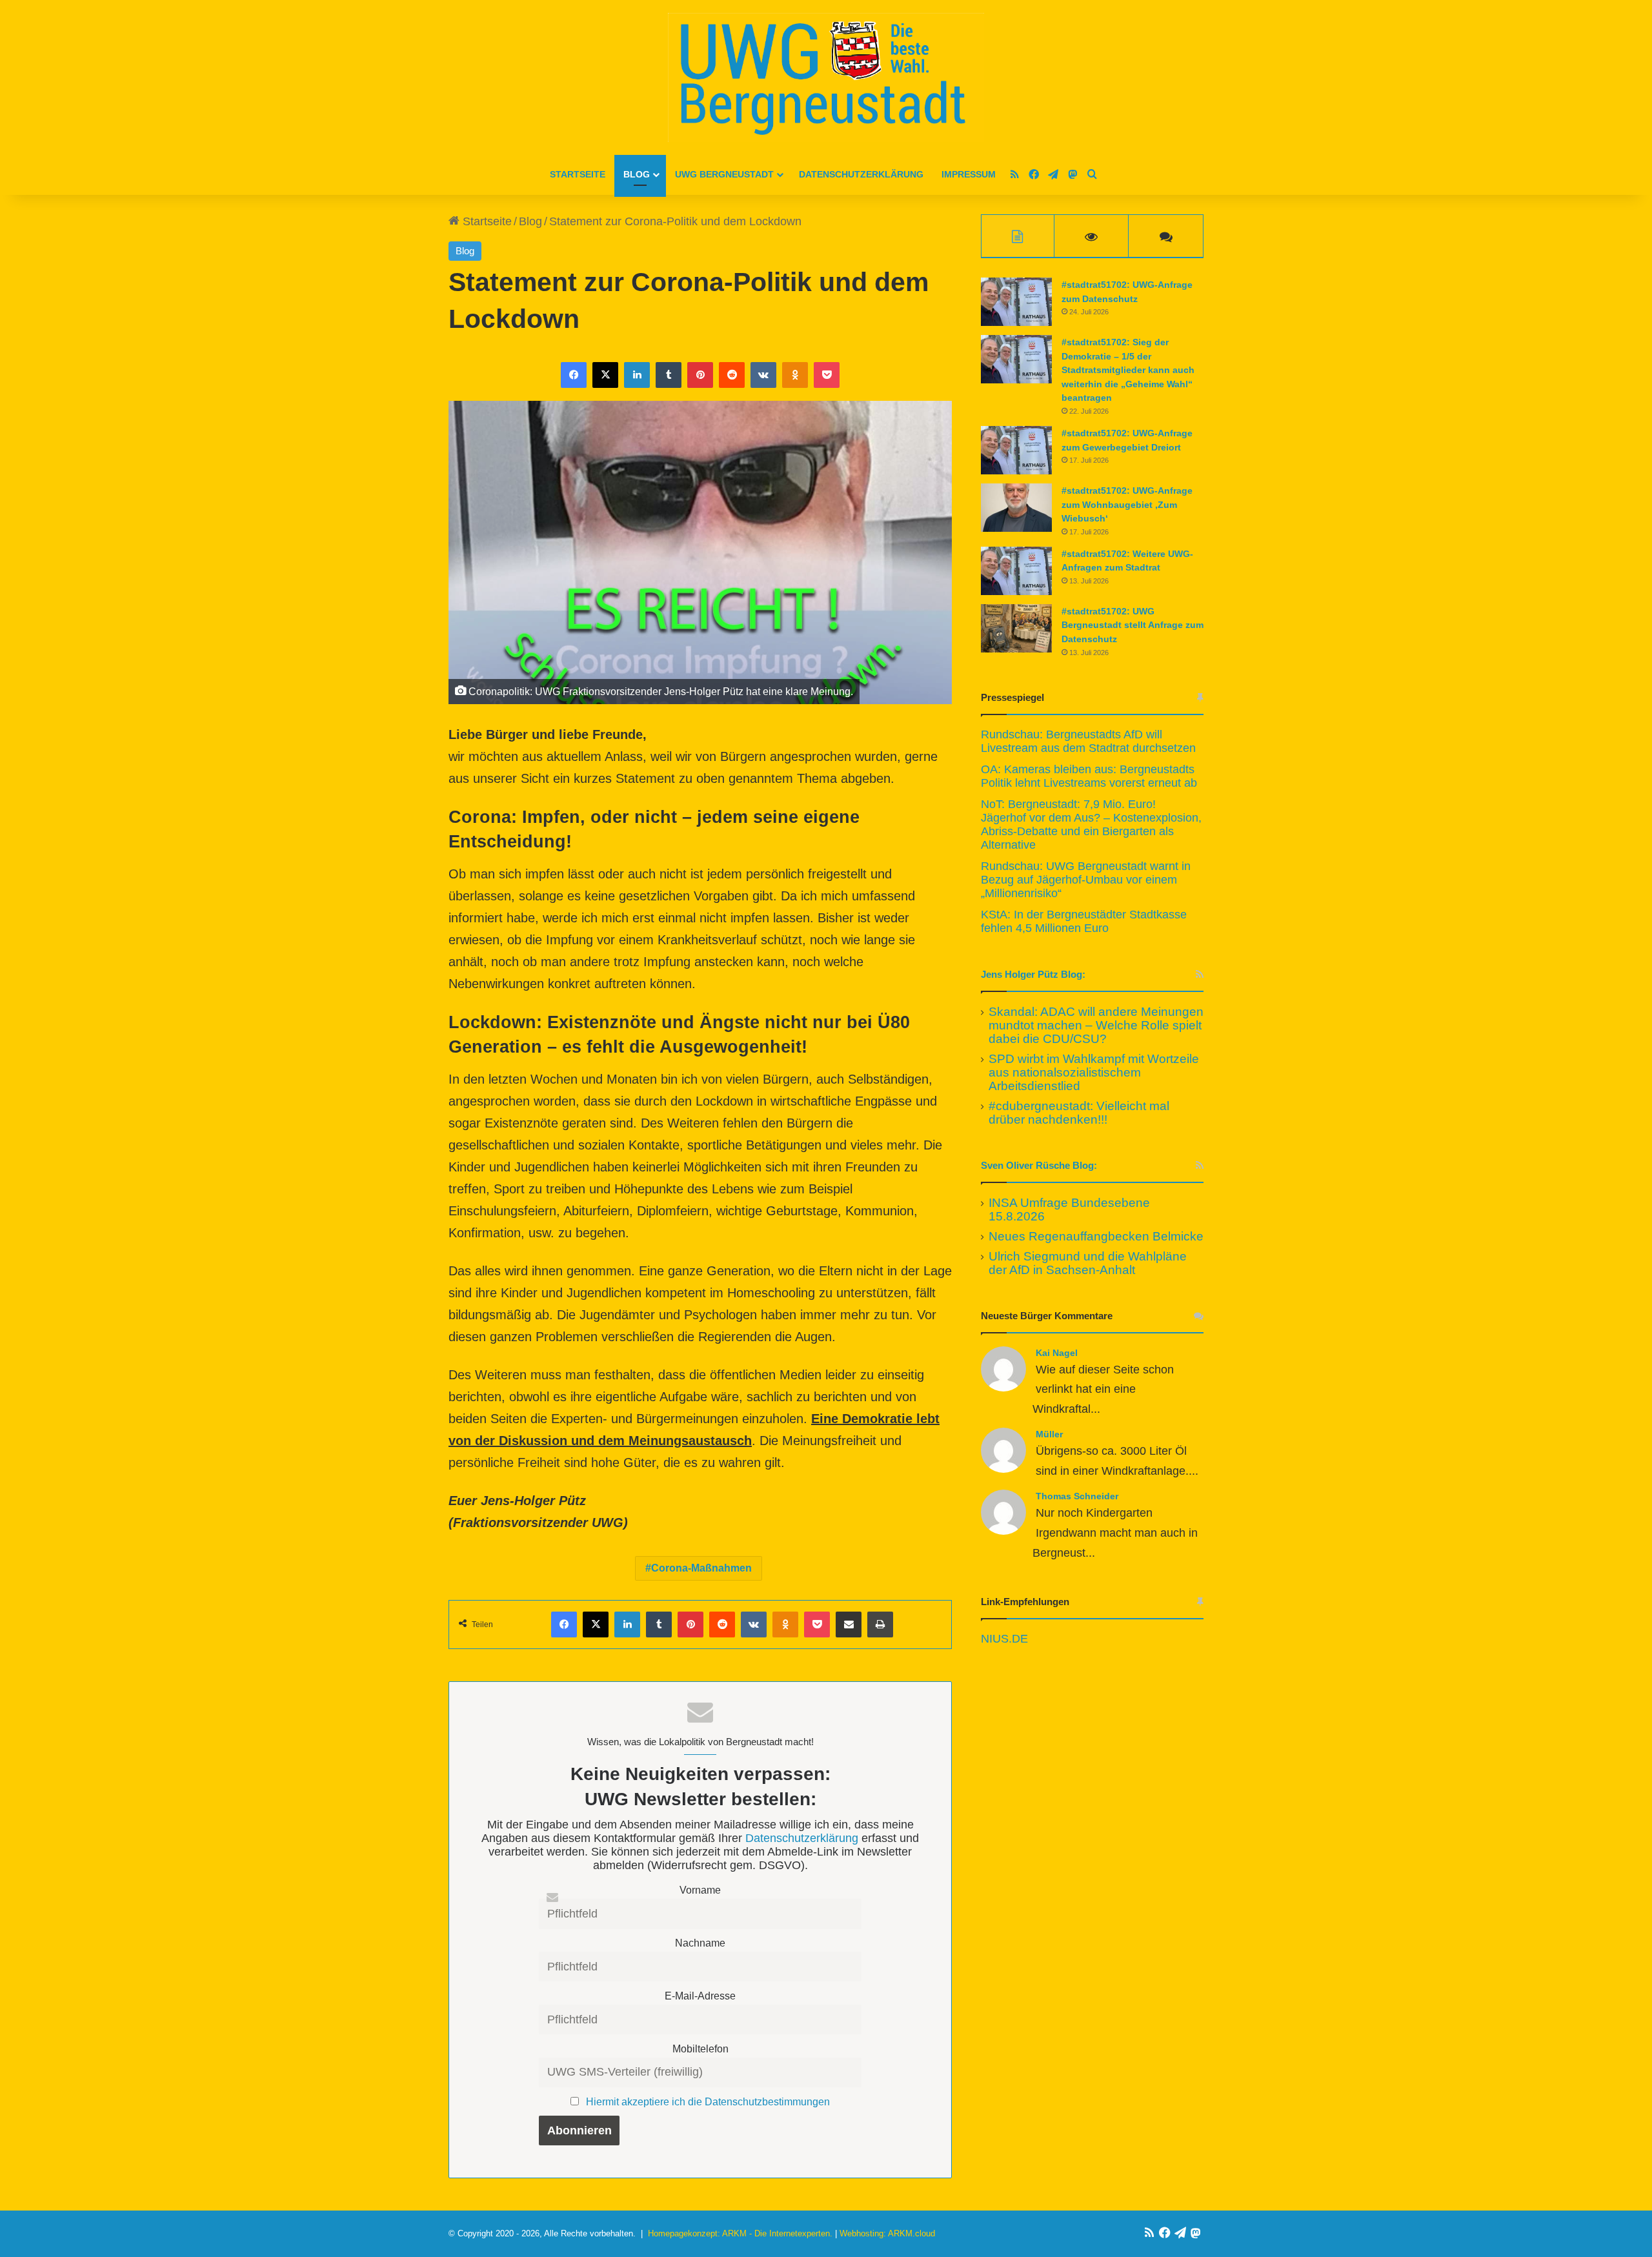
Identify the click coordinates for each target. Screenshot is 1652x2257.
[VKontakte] (763, 375)
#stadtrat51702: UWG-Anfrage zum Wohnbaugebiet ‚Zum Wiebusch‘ (1127, 504)
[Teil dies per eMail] (849, 1624)
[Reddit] (732, 375)
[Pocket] (827, 375)
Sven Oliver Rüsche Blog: (1039, 1165)
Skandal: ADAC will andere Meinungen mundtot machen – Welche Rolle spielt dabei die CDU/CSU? (1096, 1025)
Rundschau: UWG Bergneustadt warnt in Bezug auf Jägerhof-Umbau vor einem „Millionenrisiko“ (1086, 880)
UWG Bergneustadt (724, 174)
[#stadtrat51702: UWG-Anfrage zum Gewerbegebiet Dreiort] (1016, 450)
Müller (1049, 1434)
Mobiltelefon (700, 2049)
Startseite (578, 174)
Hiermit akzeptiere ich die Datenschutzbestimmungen (708, 2101)
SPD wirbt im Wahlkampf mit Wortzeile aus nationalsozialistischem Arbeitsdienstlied (1094, 1072)
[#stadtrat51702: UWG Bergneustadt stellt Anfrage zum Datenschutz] (1016, 628)
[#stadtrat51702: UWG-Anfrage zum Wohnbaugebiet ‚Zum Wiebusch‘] (1016, 508)
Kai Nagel (1057, 1353)
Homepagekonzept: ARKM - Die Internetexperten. (740, 2233)
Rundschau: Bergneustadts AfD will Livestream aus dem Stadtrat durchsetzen (1088, 741)
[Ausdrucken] (880, 1624)
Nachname (700, 1943)
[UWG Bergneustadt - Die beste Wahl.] (826, 77)
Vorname (700, 1890)
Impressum (969, 174)
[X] (605, 375)
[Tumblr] (669, 375)
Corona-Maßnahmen (701, 1568)
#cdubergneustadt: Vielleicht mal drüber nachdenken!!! (1079, 1113)
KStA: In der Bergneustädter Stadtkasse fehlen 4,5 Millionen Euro (1084, 921)
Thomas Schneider (1077, 1496)
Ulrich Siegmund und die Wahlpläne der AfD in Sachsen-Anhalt (1088, 1263)
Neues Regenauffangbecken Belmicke (1096, 1236)
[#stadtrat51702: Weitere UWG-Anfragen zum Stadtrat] (1016, 571)
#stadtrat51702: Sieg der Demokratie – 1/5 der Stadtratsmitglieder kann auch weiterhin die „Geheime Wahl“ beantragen (1128, 370)
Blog (637, 174)
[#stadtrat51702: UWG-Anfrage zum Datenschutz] (1016, 302)
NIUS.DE (1004, 1639)
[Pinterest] (700, 375)
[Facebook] (574, 375)
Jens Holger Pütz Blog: (1033, 974)
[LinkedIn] (637, 375)
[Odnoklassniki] (795, 375)
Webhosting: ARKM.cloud (887, 2233)
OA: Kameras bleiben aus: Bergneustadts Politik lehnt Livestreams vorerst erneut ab (1089, 776)
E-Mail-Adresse (700, 1996)
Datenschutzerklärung (861, 174)
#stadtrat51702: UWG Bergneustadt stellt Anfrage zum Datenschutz (1133, 625)
